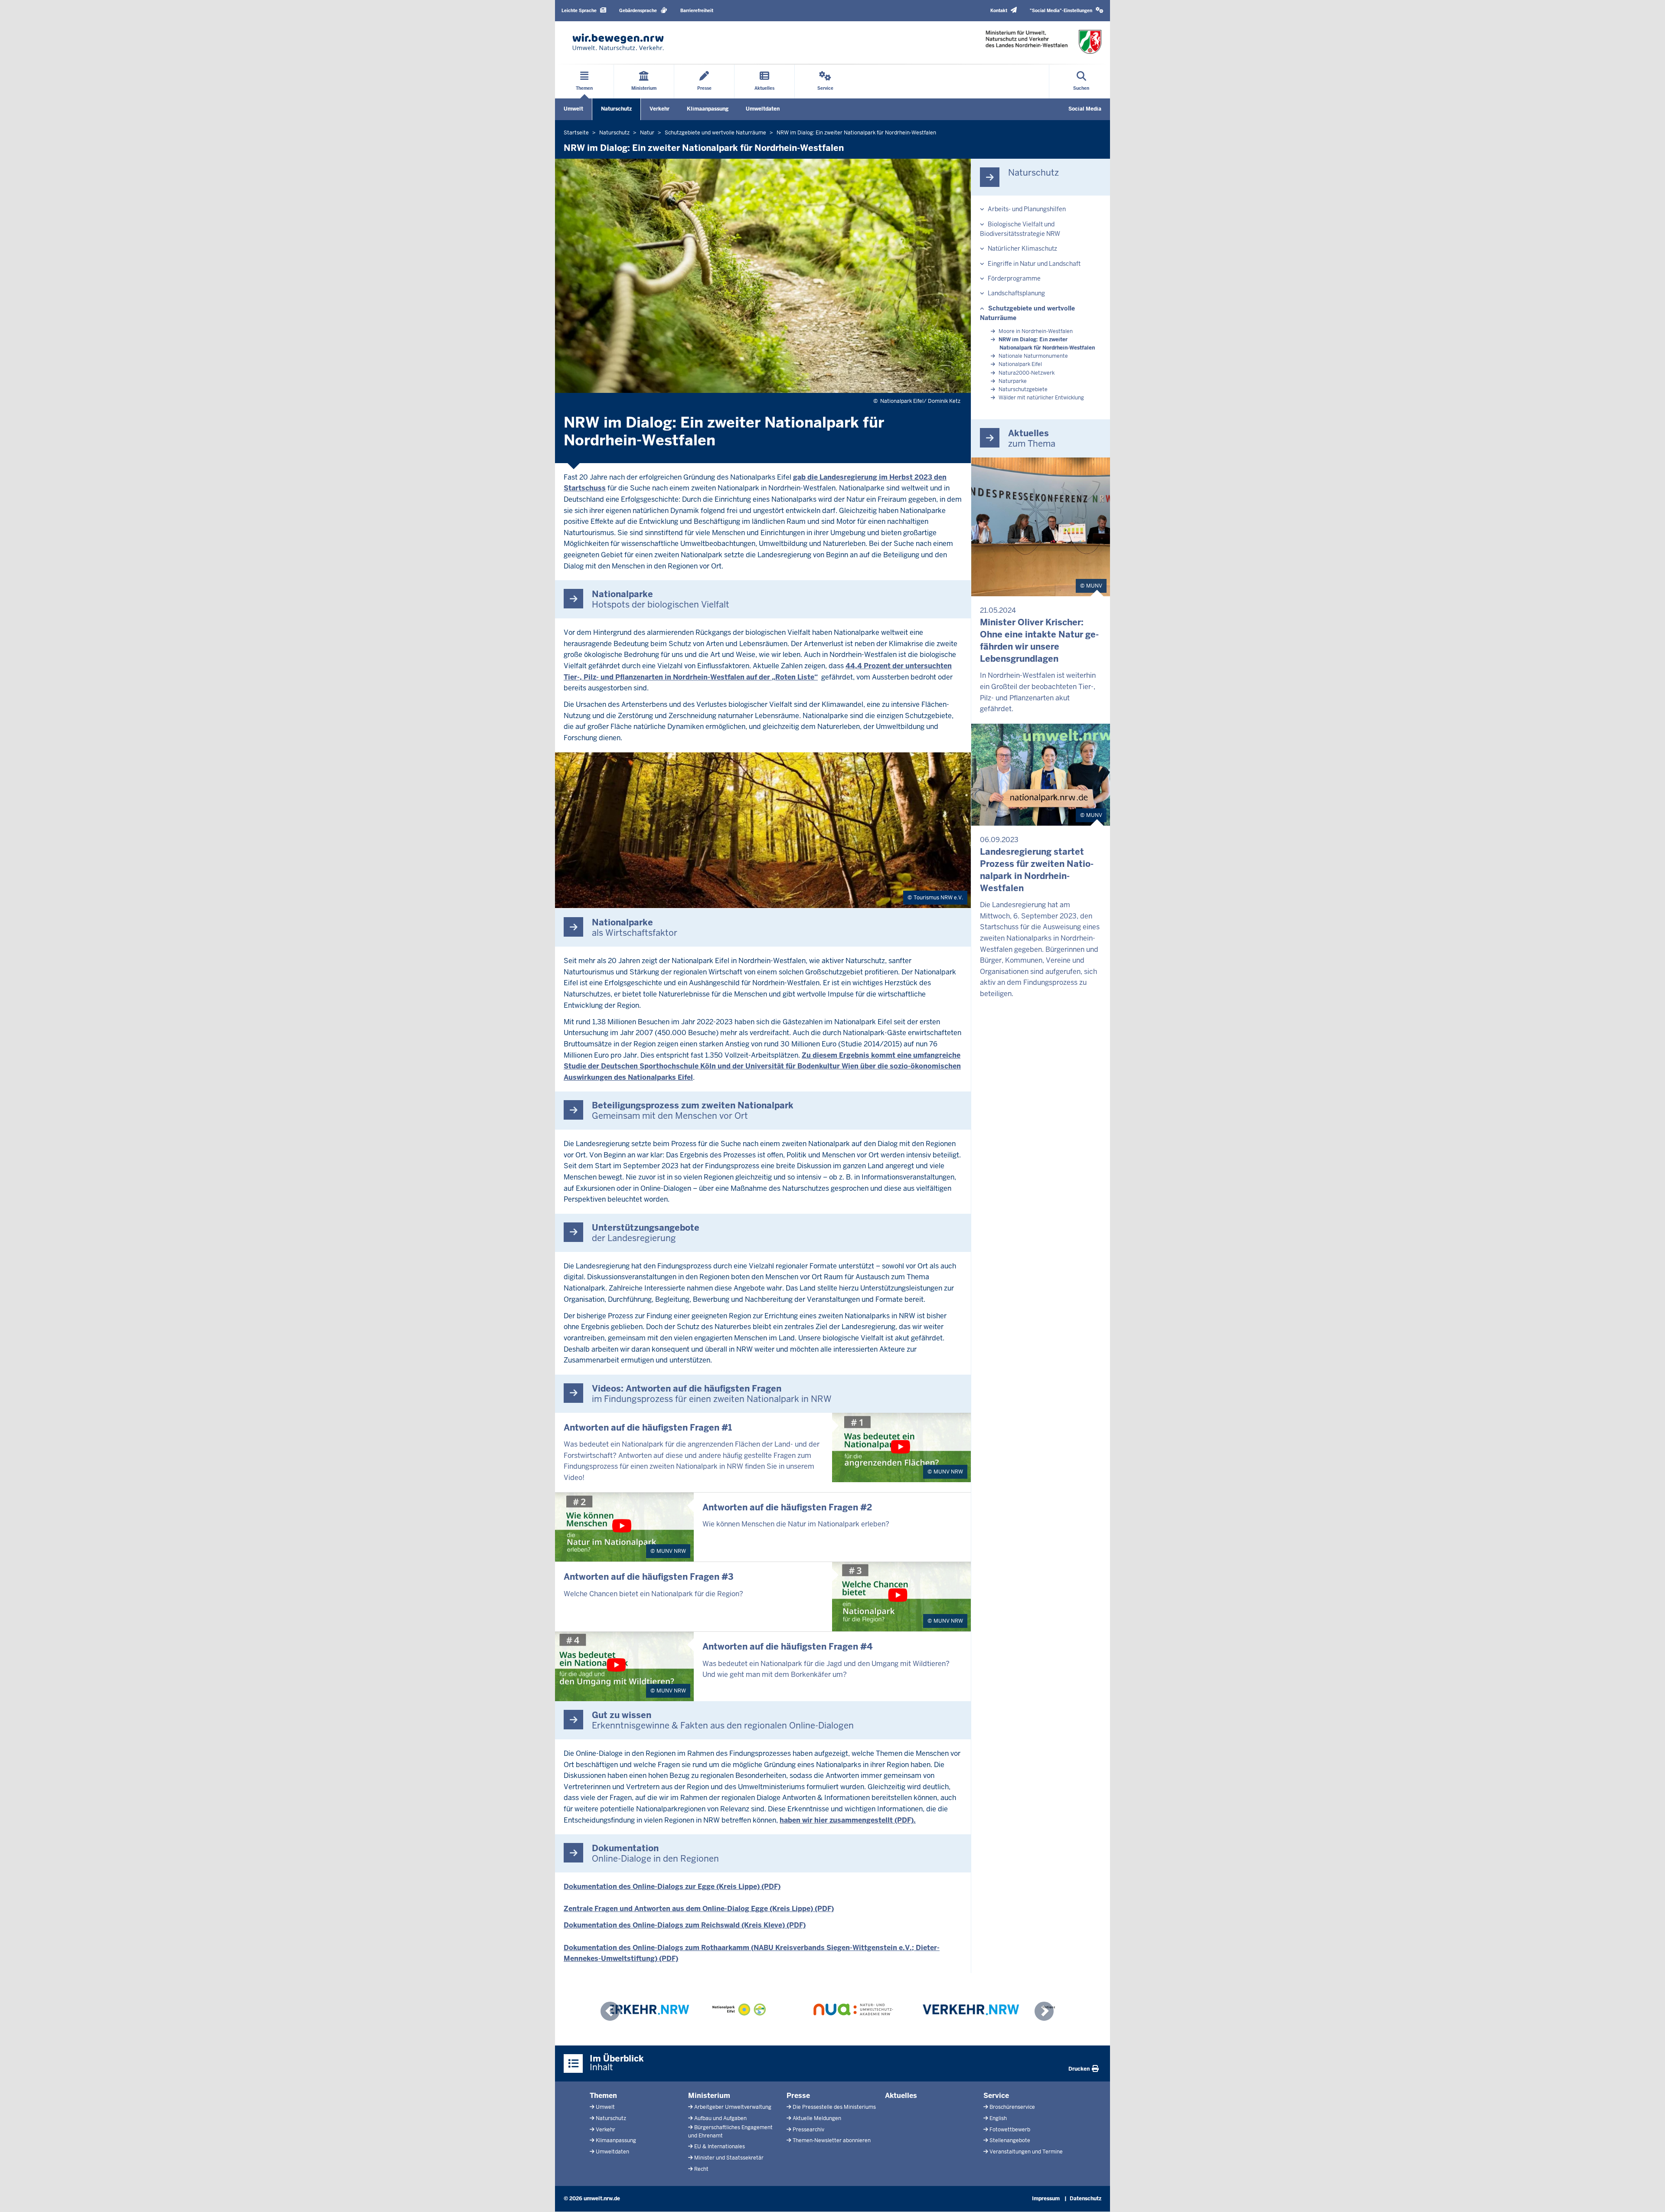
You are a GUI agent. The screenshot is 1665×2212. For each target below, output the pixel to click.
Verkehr (659, 109)
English (998, 2118)
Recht (701, 2169)
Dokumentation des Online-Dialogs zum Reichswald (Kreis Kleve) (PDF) (685, 1925)
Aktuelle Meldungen (817, 2118)
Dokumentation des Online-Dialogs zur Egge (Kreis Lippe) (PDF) (672, 1887)
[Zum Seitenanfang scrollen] (1648, 2196)
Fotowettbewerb (1010, 2130)
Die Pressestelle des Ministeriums (834, 2107)
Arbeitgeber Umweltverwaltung (733, 2107)
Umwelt (573, 109)
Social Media (1085, 109)
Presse (798, 2096)
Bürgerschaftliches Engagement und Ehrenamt (730, 2132)
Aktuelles (901, 2096)
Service (996, 2096)
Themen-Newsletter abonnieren (832, 2140)
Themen (603, 2096)
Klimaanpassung (708, 109)
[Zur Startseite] (618, 42)
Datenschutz (1086, 2199)
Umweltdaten (763, 109)
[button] (1067, 11)
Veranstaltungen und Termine (1026, 2152)
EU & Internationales (720, 2147)
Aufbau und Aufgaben (720, 2118)
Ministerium (709, 2096)
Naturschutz (616, 109)
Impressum (1046, 2199)
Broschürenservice (1012, 2107)
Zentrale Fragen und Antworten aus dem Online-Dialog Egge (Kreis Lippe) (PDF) (699, 1909)
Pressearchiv (808, 2130)
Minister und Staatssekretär (729, 2158)
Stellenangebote (1010, 2140)
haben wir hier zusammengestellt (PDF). (848, 1820)
